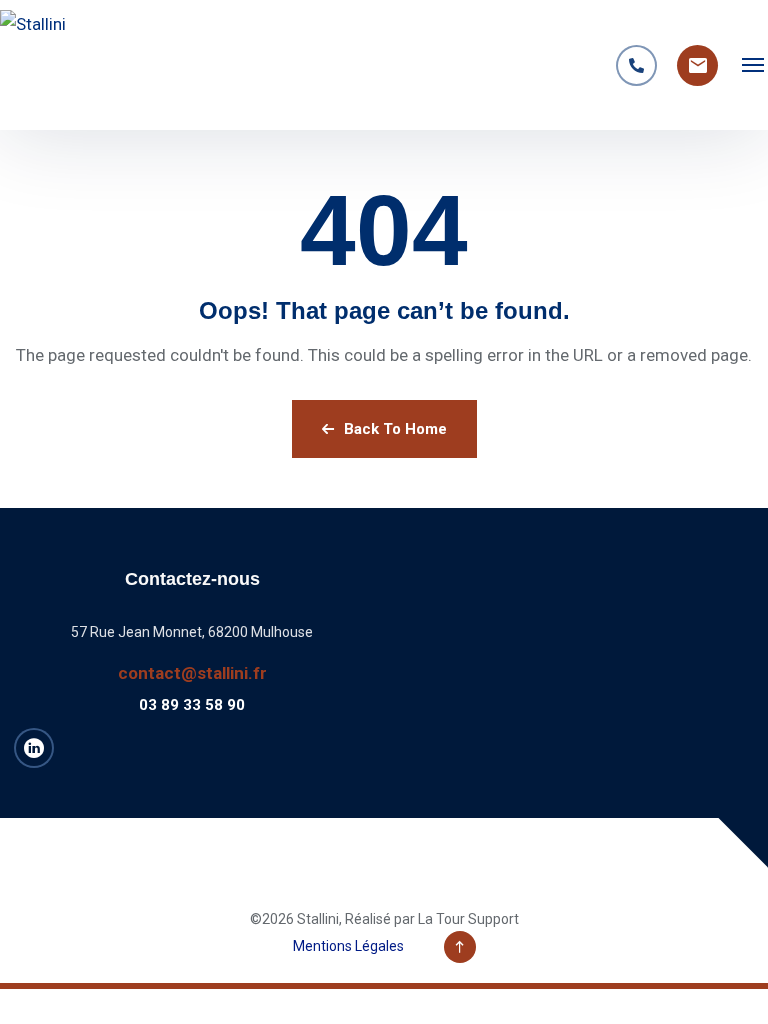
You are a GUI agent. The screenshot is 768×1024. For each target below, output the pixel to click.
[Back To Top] (460, 947)
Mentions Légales (348, 946)
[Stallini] (55, 65)
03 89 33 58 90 (192, 705)
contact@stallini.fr (192, 673)
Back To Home (395, 429)
